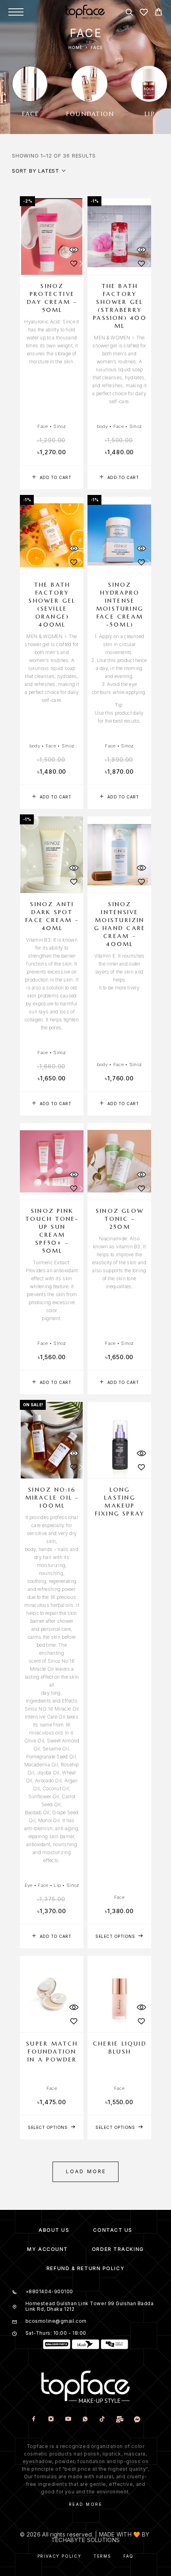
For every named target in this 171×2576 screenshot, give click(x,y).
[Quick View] (74, 250)
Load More (86, 2171)
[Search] (129, 13)
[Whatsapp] (85, 2419)
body (102, 426)
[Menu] (16, 12)
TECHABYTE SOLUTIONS (85, 2540)
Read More (86, 2504)
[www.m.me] (137, 2419)
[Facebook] (34, 2419)
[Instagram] (51, 2419)
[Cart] (158, 13)
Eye (29, 1885)
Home (75, 47)
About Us (54, 2230)
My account (48, 2249)
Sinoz (59, 426)
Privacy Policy (59, 2556)
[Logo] (85, 12)
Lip (57, 1885)
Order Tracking (118, 2249)
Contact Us (113, 2230)
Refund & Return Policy (85, 2268)
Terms (102, 2556)
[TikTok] (102, 2419)
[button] (52, 477)
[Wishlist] (144, 13)
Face (43, 426)
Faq (128, 2556)
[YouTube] (68, 2419)
